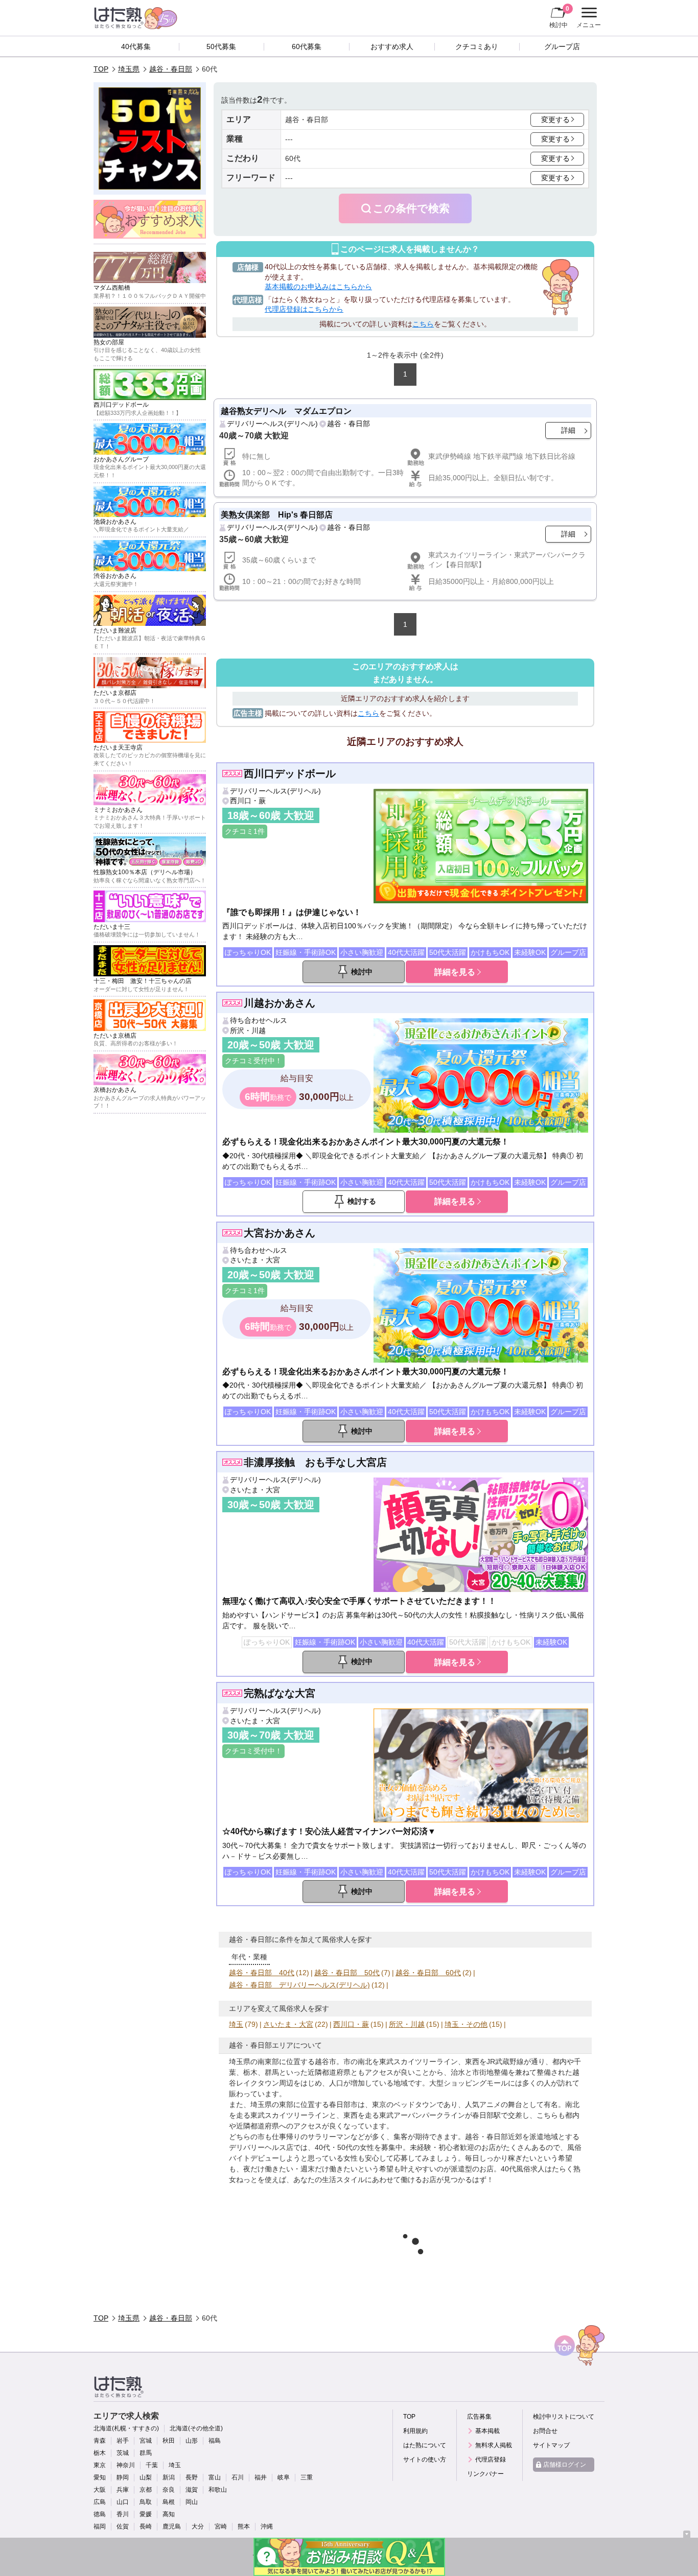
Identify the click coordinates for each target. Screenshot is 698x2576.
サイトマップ (551, 2445)
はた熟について (425, 2445)
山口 (123, 2502)
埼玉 (236, 2024)
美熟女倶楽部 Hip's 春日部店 (277, 514)
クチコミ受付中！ (253, 1061)
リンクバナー (485, 2474)
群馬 (146, 2453)
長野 (192, 2477)
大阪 (100, 2490)
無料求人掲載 (494, 2445)
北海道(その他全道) (196, 2428)
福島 (215, 2441)
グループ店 (562, 46)
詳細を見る (455, 972)
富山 (215, 2477)
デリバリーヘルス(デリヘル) (272, 424)
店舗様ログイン (565, 2465)
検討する (362, 1201)
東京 (100, 2465)
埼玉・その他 (466, 2024)
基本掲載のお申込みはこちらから (318, 287)
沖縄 (267, 2526)
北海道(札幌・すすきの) (126, 2428)
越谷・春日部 (171, 69)
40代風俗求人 (523, 2169)
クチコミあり (477, 46)
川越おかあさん (280, 1003)
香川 (123, 2514)
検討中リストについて (564, 2417)
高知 (169, 2514)
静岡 (123, 2477)
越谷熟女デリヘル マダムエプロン (286, 411)
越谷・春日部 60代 (428, 1973)
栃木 (100, 2453)
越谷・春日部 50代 (347, 1973)
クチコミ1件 (245, 831)
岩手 (123, 2441)
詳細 (568, 430)
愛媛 (146, 2514)
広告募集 (479, 2417)
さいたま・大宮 (255, 1260)
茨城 (123, 2453)
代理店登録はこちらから (304, 309)
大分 (198, 2526)
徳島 (100, 2514)
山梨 (146, 2477)
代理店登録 (491, 2460)
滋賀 (192, 2490)
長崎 (146, 2526)
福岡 (100, 2526)
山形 (192, 2441)
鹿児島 (172, 2526)
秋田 (169, 2441)
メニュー (587, 19)
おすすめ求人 (392, 46)
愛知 (100, 2477)
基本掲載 (487, 2431)
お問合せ (545, 2431)
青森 (100, 2441)
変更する (555, 120)
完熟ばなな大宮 (280, 1693)
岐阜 (284, 2477)
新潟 (169, 2477)
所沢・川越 (248, 1031)
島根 (169, 2502)
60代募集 (307, 46)
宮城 (146, 2441)
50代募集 (221, 46)
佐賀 (123, 2526)
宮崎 (221, 2526)
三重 (307, 2477)
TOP (101, 69)
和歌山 (218, 2490)
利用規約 (415, 2431)
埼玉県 (129, 69)
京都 (146, 2490)
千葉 (152, 2465)
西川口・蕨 (248, 801)
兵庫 (123, 2490)
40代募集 (136, 46)
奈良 (169, 2490)
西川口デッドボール (290, 774)
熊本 (244, 2526)
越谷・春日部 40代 (262, 1973)
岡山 (192, 2502)
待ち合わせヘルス (259, 1020)
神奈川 (126, 2465)
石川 (238, 2477)
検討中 (559, 17)
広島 (100, 2502)
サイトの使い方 (425, 2460)
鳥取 (146, 2502)
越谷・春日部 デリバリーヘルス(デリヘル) (299, 1985)
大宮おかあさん (280, 1233)
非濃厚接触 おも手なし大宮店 (315, 1462)
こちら (423, 324)
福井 (261, 2477)
